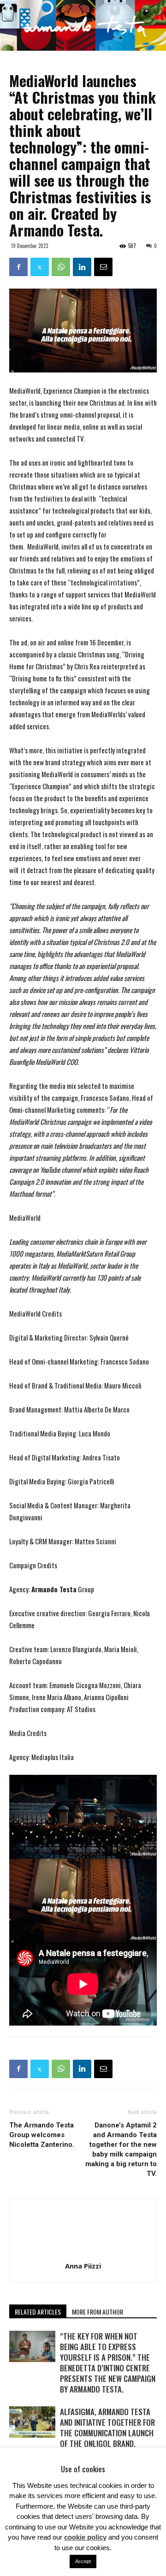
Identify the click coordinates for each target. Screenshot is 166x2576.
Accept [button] (83, 2561)
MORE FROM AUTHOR (98, 2312)
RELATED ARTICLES (38, 2312)
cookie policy (85, 2537)
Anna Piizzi (83, 2266)
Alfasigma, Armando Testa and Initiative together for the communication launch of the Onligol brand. (107, 2428)
